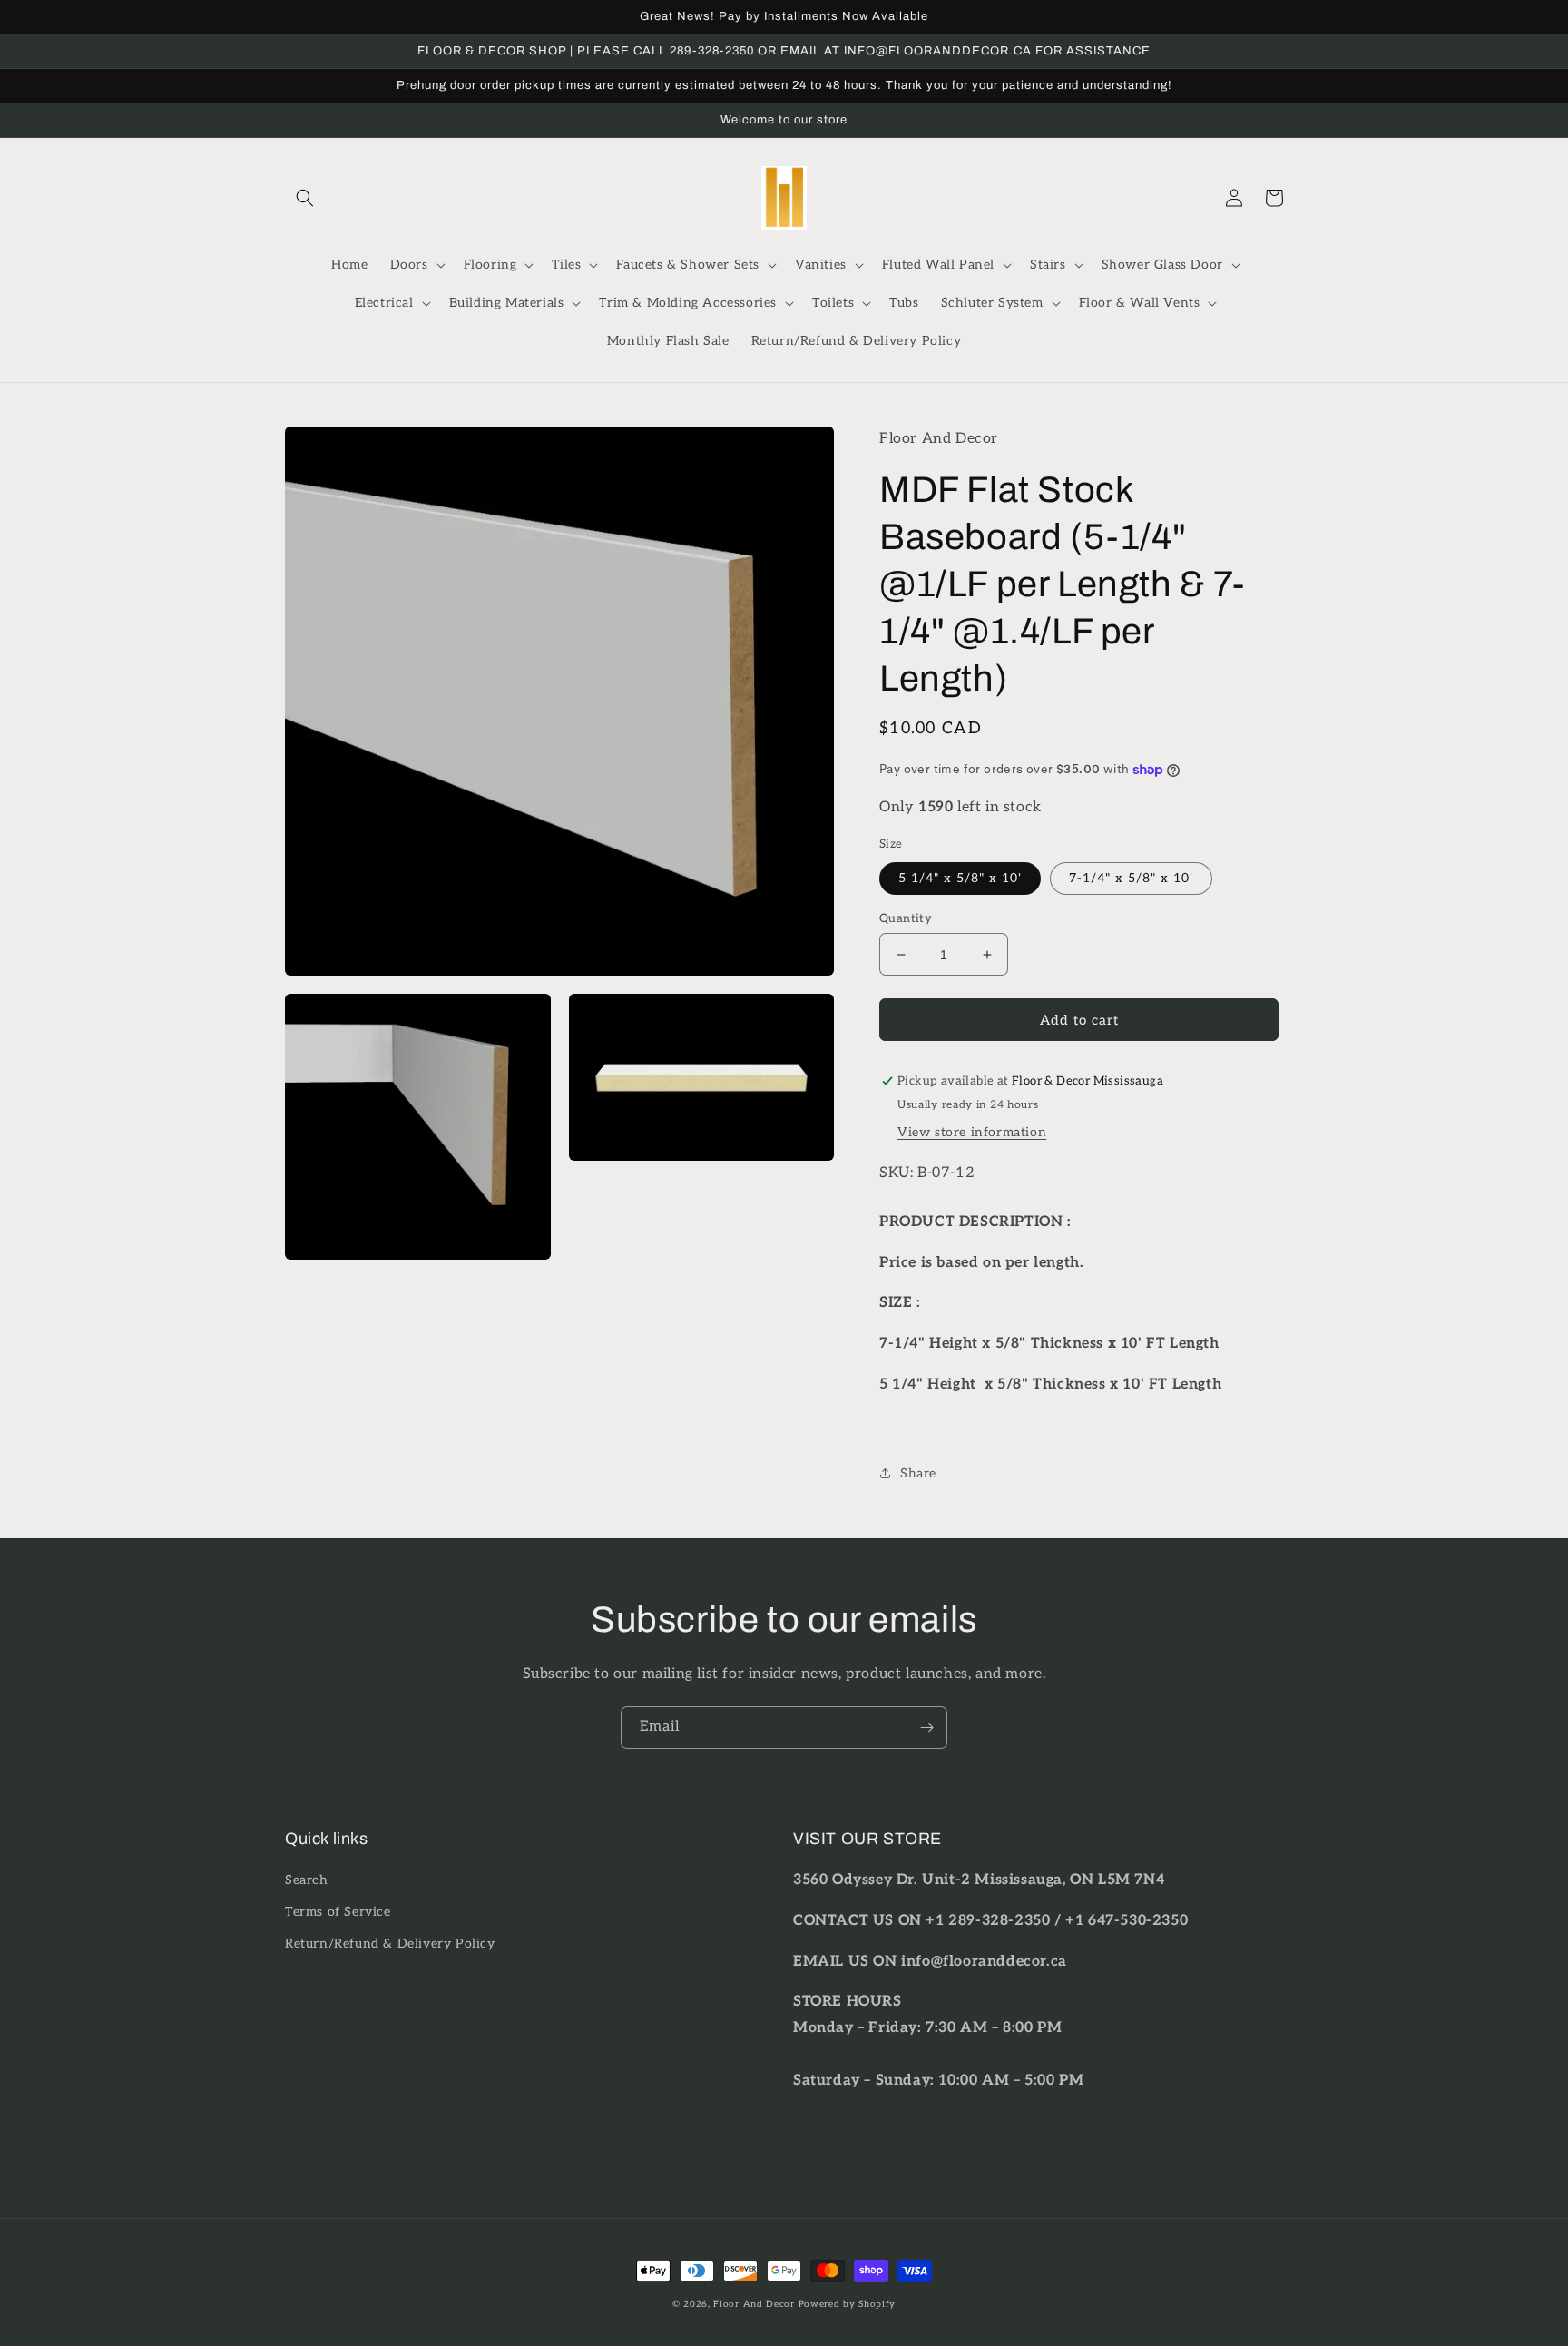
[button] (305, 198)
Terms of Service (338, 1912)
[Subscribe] (926, 1728)
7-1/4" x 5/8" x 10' (1131, 878)
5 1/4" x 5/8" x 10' (960, 878)
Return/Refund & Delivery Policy (390, 1944)
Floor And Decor (754, 2304)
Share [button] (918, 1473)
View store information (972, 1132)
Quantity (906, 918)
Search (307, 1880)
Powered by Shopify (848, 2304)
